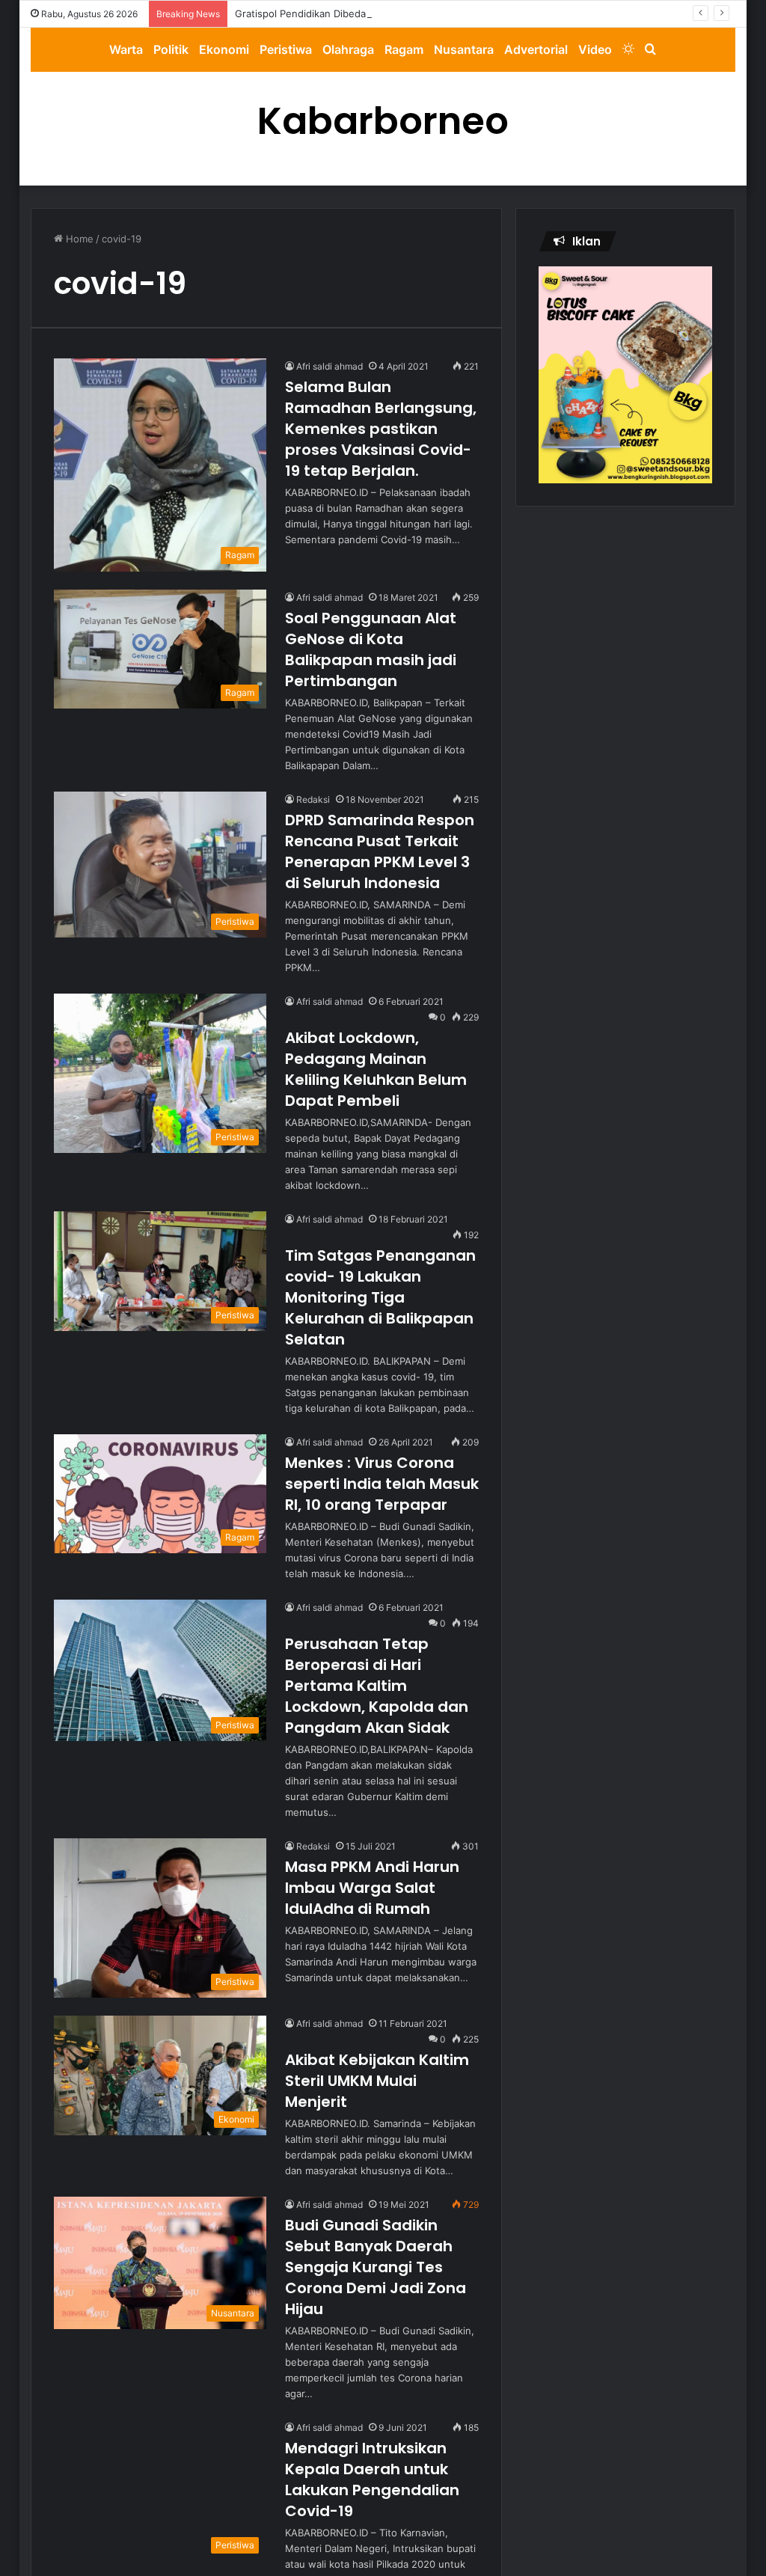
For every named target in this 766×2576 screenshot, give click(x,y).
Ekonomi (224, 49)
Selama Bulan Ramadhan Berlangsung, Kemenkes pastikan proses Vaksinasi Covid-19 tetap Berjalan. (381, 429)
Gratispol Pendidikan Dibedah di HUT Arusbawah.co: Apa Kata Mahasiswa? (409, 13)
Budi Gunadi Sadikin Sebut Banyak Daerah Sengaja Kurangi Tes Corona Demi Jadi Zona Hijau (376, 2267)
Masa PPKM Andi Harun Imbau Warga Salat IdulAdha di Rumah (372, 1888)
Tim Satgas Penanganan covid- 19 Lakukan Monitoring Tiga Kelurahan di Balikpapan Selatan (380, 1297)
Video (595, 49)
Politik (171, 49)
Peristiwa (286, 49)
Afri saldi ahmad (330, 366)
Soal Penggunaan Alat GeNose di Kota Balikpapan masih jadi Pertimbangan (371, 649)
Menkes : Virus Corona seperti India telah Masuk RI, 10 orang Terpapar (382, 1484)
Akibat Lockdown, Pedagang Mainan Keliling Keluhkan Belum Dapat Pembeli (376, 1069)
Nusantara (464, 49)
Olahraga (348, 49)
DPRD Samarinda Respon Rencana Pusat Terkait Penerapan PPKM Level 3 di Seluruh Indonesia (380, 851)
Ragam (404, 49)
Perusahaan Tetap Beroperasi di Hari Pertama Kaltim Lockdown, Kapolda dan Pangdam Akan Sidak (377, 1686)
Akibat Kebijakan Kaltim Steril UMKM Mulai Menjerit (377, 2081)
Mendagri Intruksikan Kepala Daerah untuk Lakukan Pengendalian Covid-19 (372, 2479)
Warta (126, 49)
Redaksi (313, 799)
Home (78, 239)
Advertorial (536, 49)
